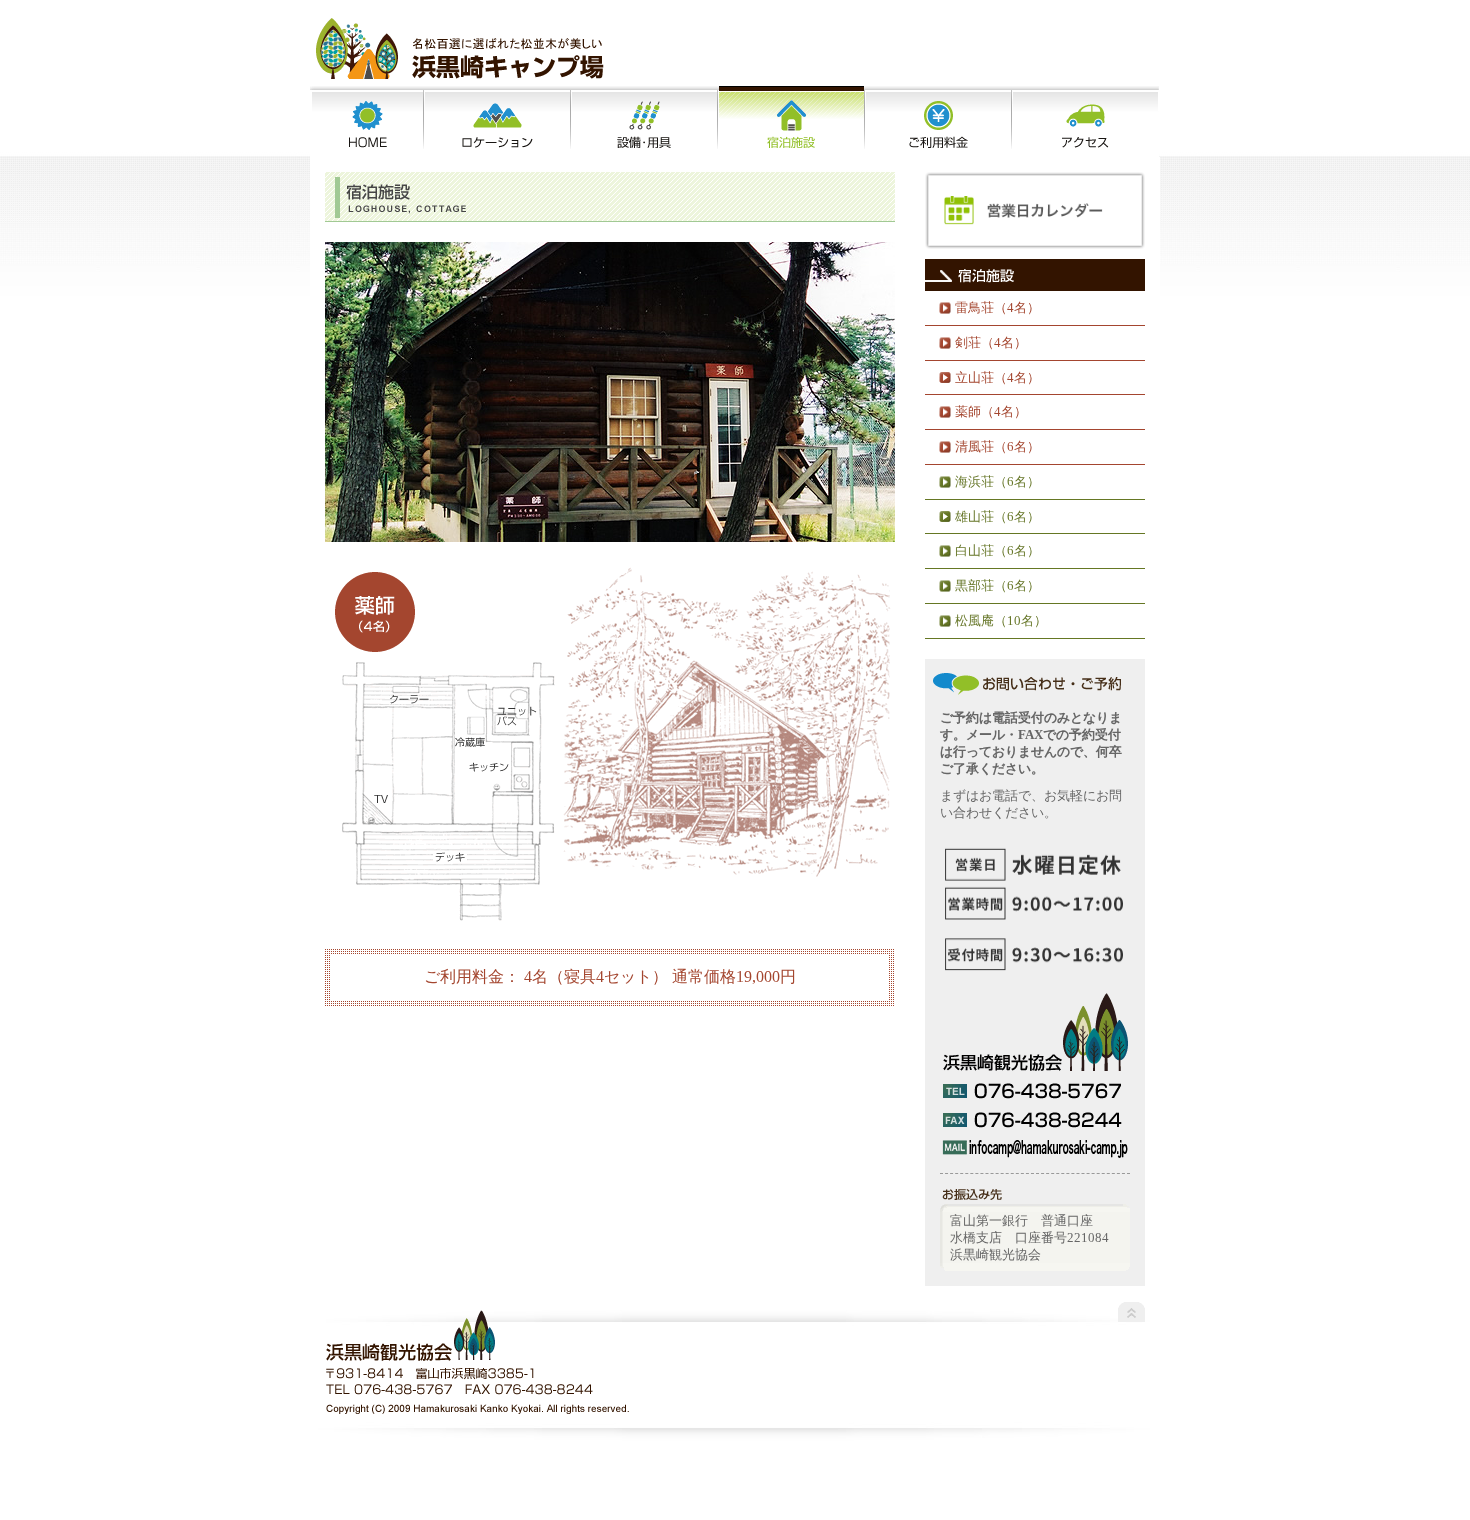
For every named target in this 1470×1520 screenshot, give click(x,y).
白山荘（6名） (997, 550)
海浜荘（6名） (997, 481)
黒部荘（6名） (997, 585)
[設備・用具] (644, 121)
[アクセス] (1085, 121)
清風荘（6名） (997, 446)
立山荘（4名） (997, 377)
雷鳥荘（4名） (997, 307)
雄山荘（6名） (997, 516)
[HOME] (367, 121)
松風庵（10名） (1001, 620)
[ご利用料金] (938, 121)
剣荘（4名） (991, 342)
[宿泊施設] (791, 121)
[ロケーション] (497, 121)
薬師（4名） (991, 411)
